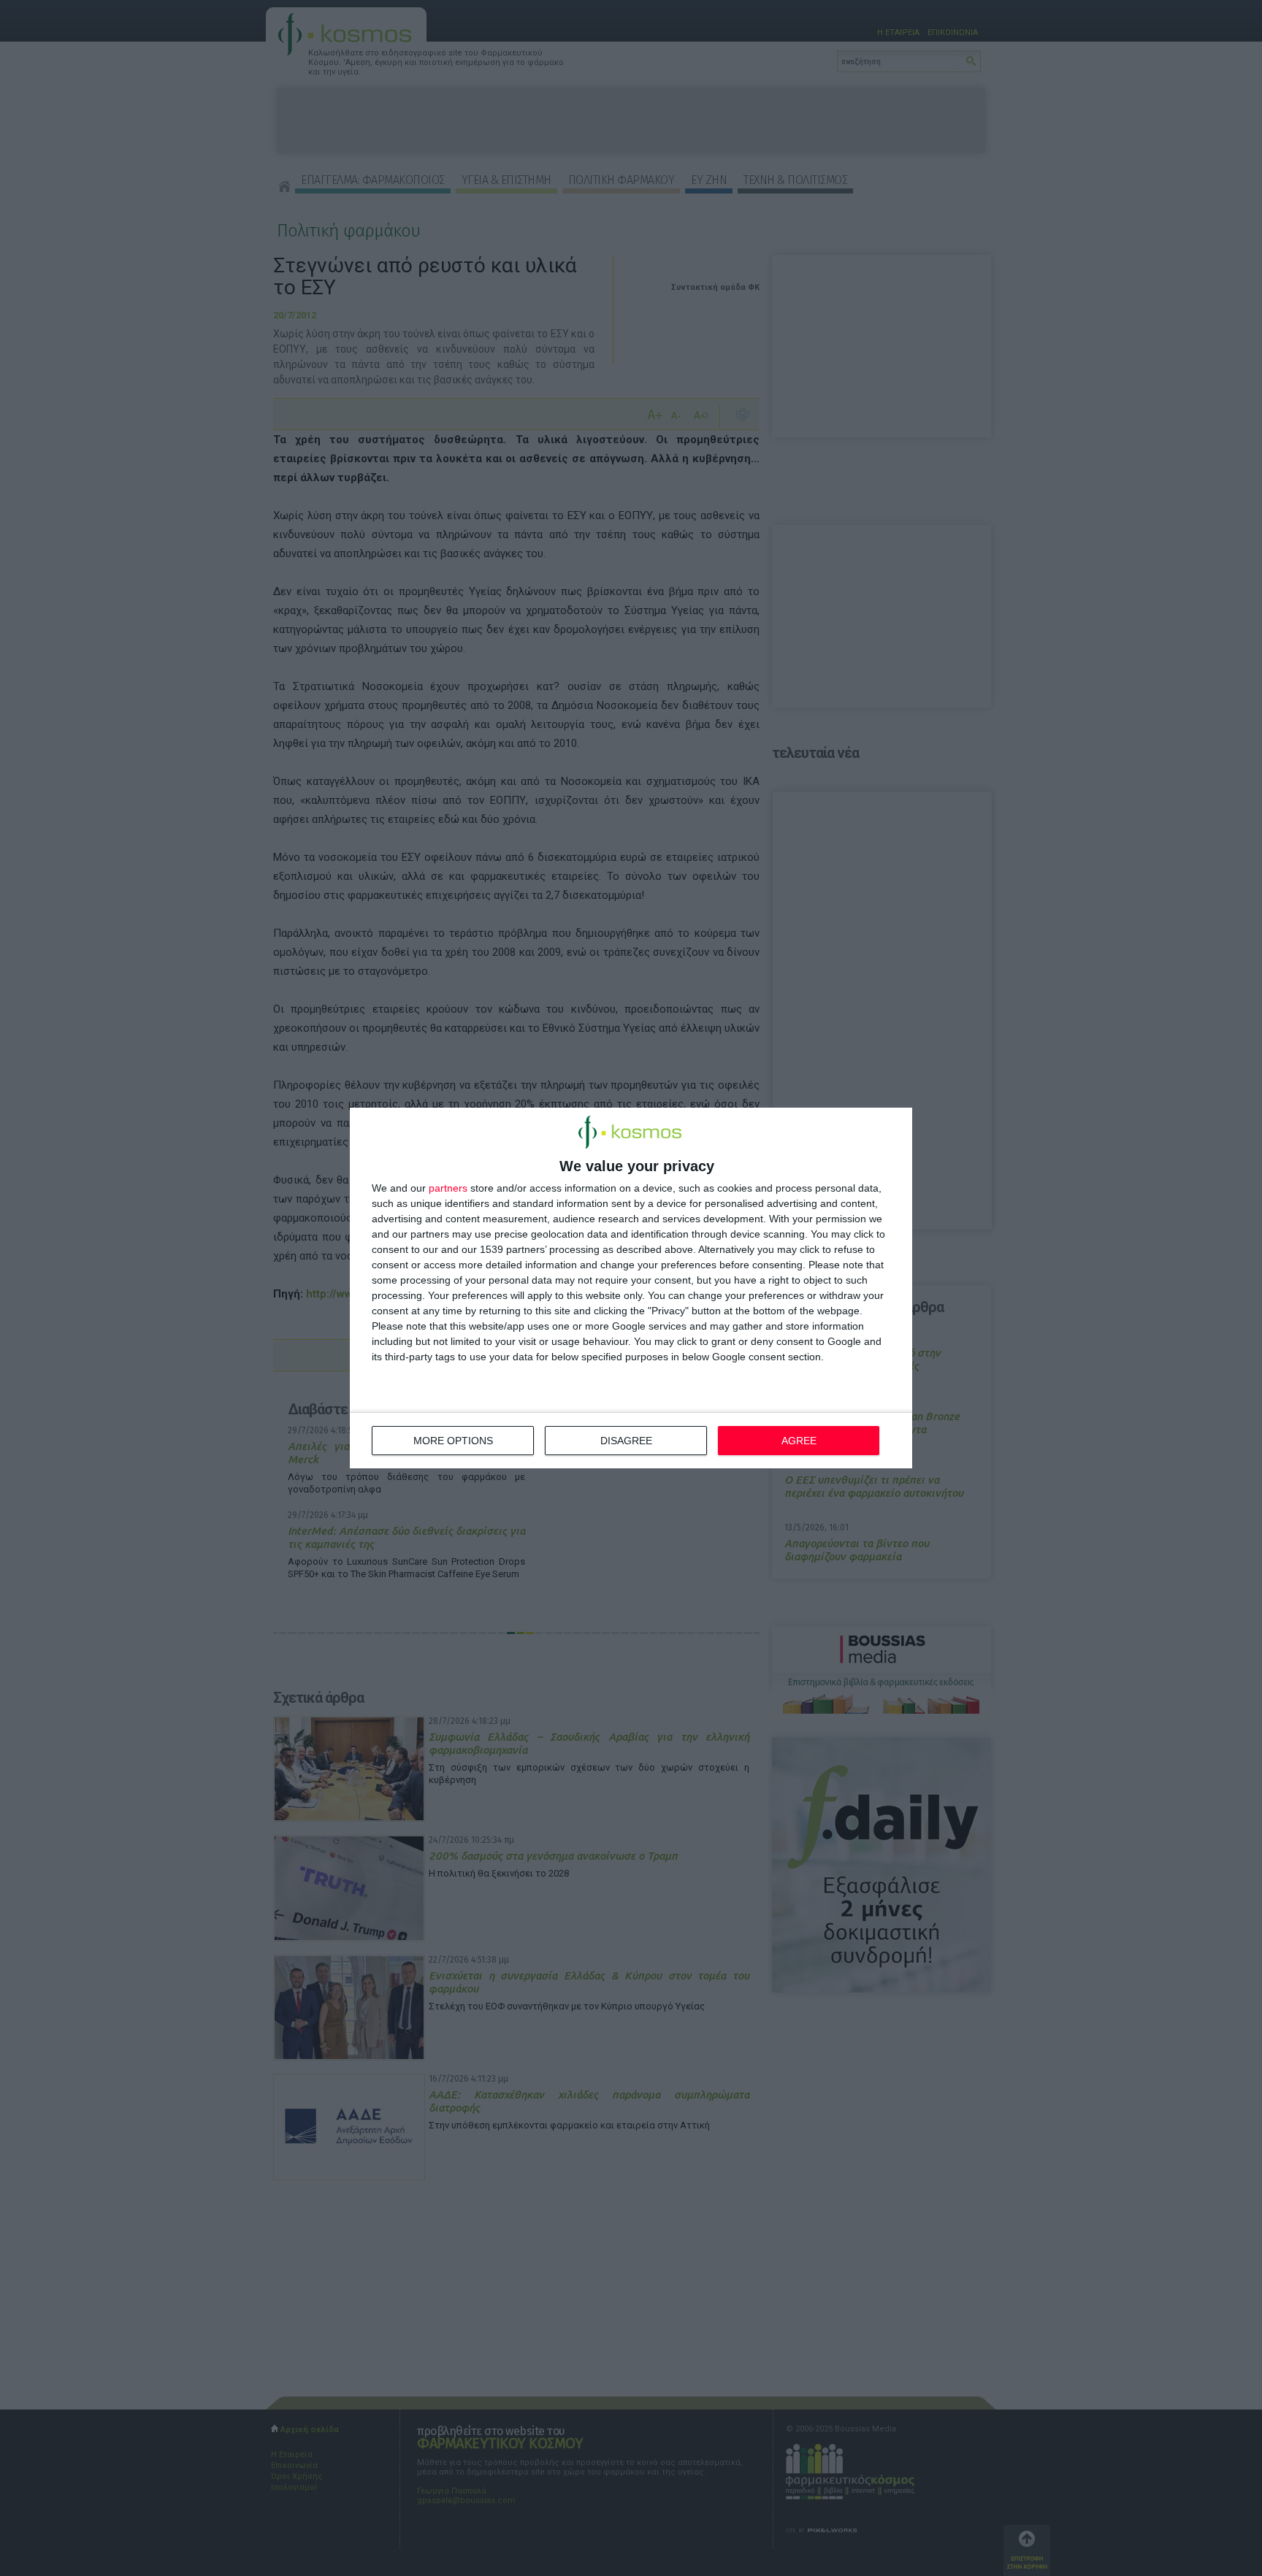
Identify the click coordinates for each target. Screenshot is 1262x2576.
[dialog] (631, 1288)
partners (448, 1188)
